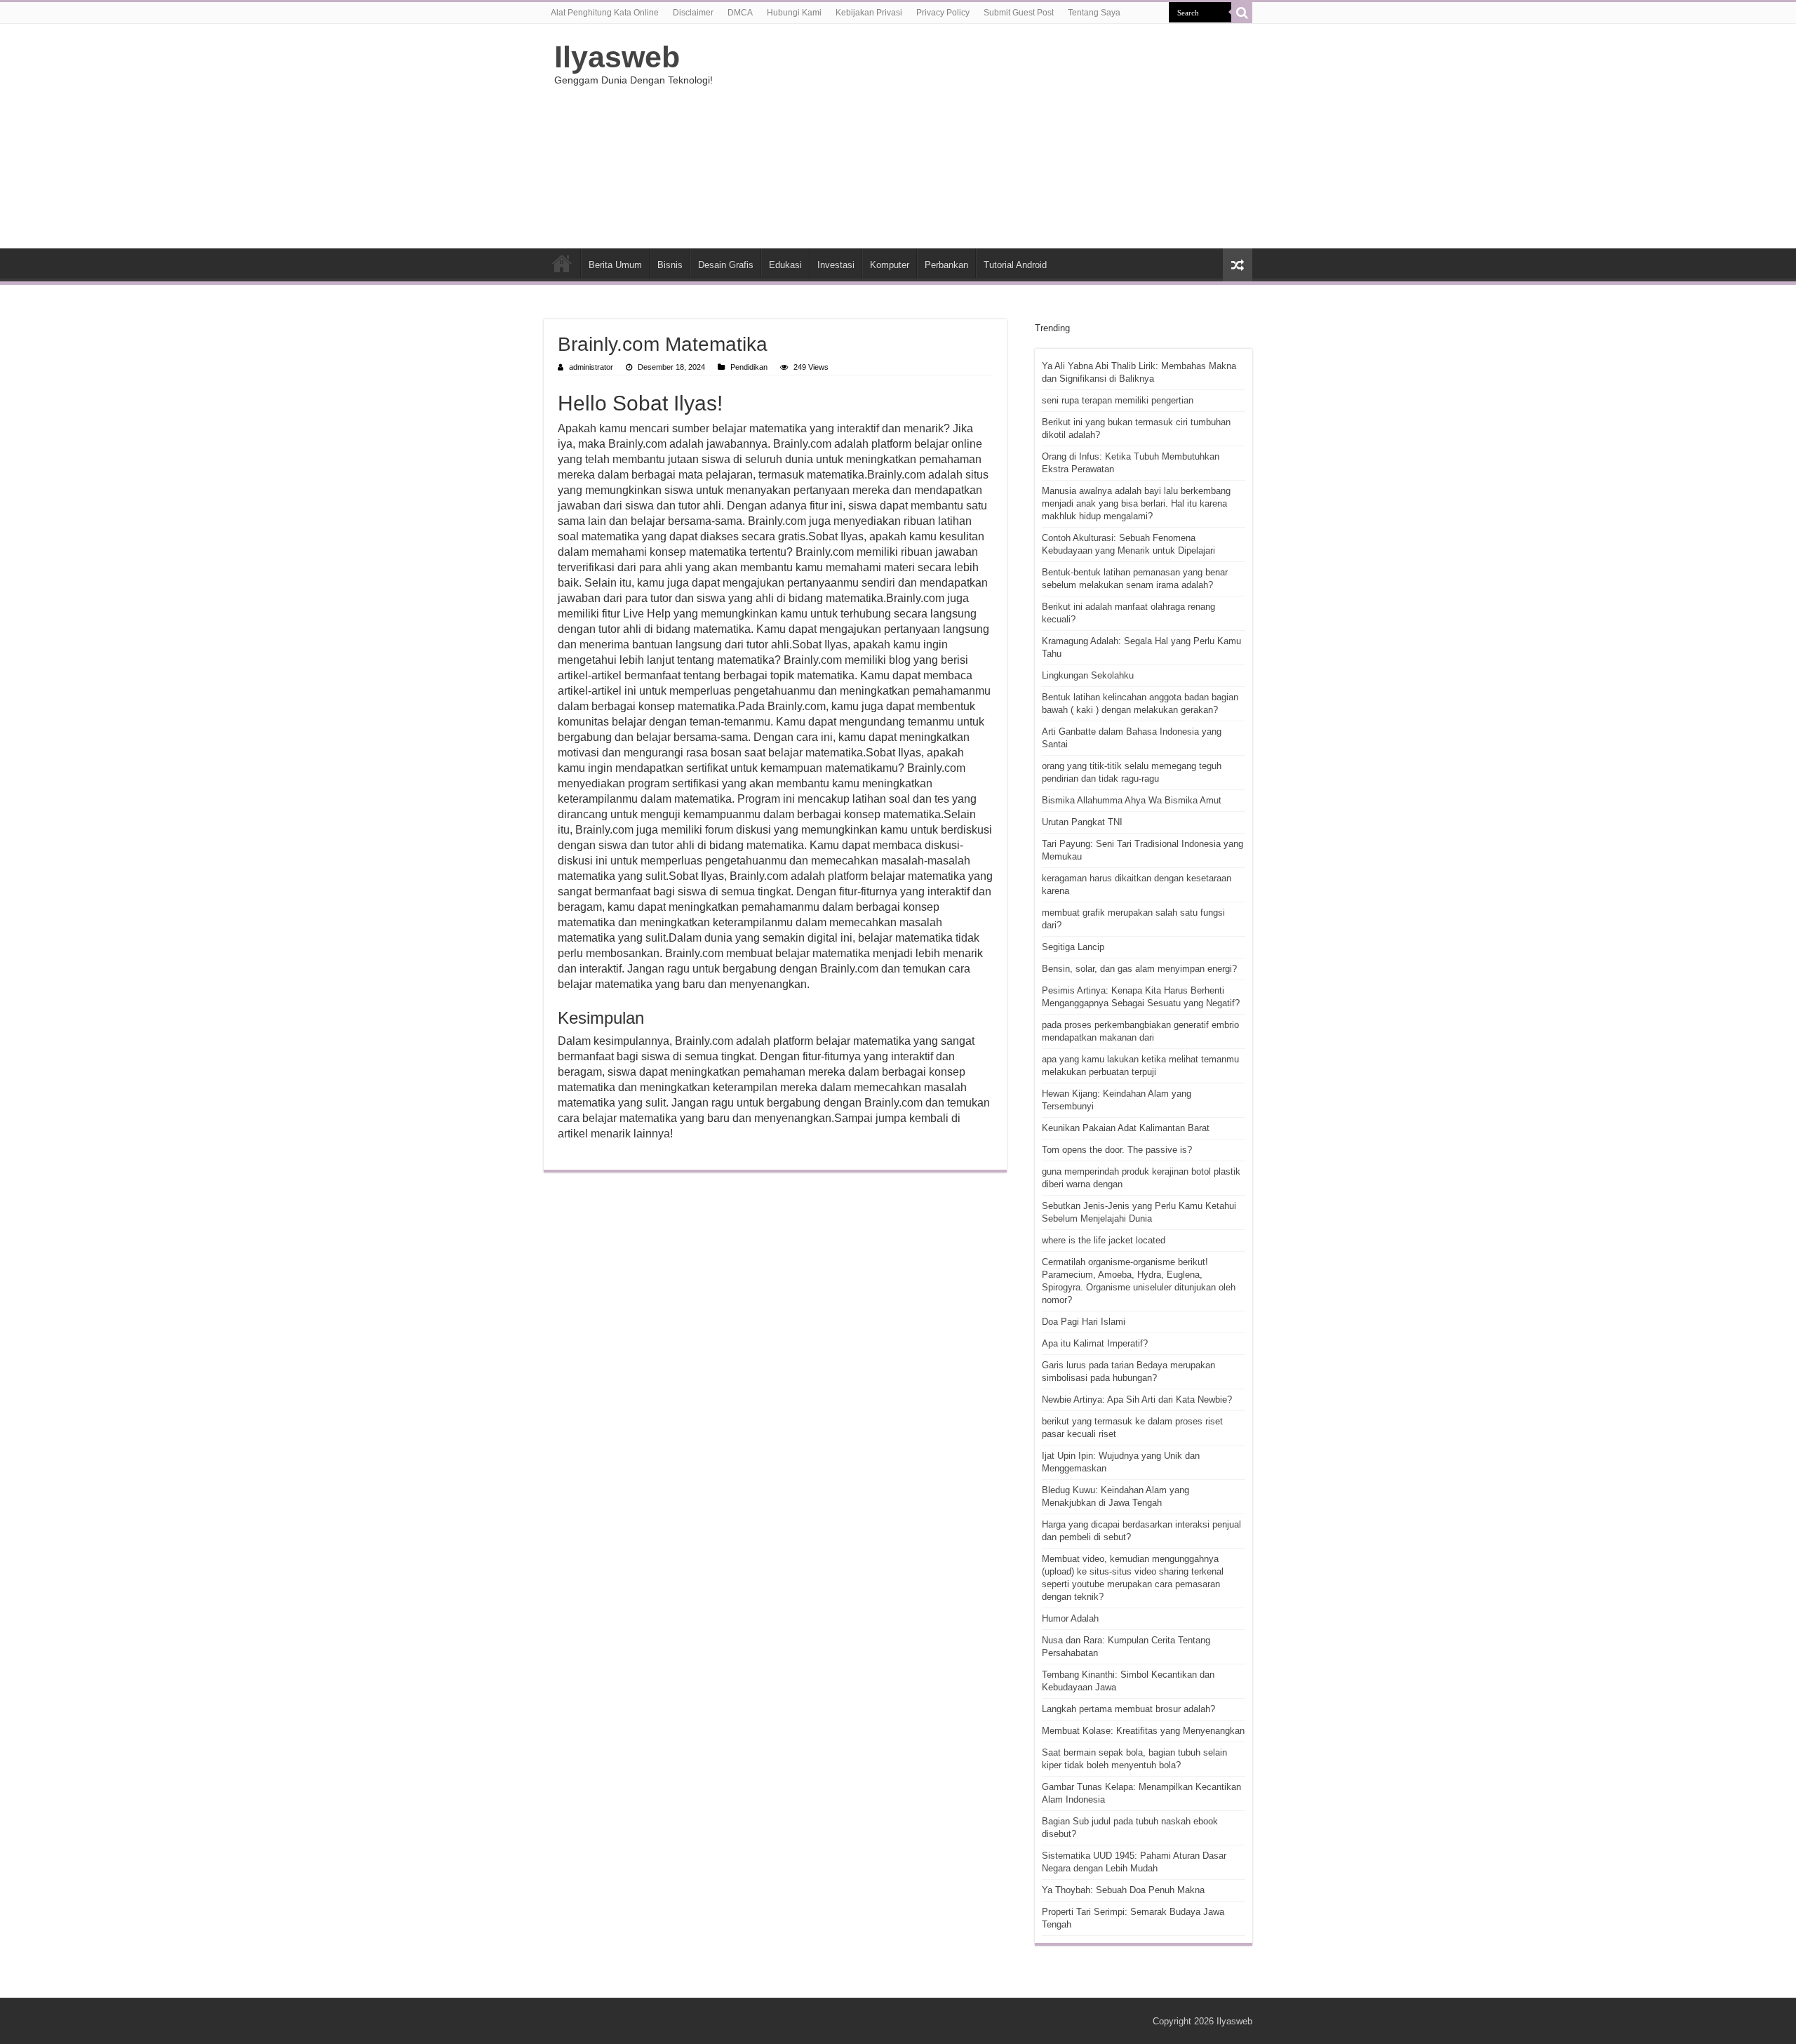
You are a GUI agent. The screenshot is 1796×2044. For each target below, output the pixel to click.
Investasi (836, 265)
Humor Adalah (1070, 1618)
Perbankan (946, 265)
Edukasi (785, 265)
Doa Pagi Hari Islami (1084, 1322)
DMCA (740, 13)
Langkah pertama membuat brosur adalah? (1128, 1709)
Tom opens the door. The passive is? (1117, 1150)
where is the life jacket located (1104, 1240)
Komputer (890, 265)
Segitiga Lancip (1073, 947)
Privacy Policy (943, 13)
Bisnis (670, 265)
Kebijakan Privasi (869, 13)
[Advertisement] (986, 136)
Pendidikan (749, 367)
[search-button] (1242, 13)
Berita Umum (615, 265)
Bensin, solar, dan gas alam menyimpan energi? (1139, 969)
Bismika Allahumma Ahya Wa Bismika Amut (1132, 800)
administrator (591, 367)
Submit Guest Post (1019, 13)
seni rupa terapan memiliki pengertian (1118, 400)
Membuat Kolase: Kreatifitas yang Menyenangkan (1143, 1731)
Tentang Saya (1094, 13)
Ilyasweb (617, 57)
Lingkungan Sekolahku (1088, 675)
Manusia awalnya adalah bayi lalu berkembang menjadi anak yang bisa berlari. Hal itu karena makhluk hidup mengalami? (1136, 503)
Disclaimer (693, 13)
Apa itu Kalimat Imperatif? (1095, 1343)
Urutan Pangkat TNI (1082, 822)
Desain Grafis (726, 265)
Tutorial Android (1015, 265)
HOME (562, 263)
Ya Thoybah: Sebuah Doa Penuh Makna (1123, 1890)
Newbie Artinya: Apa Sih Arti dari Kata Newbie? (1137, 1400)
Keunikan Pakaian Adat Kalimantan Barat (1126, 1128)
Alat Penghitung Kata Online (605, 13)
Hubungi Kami (794, 13)
